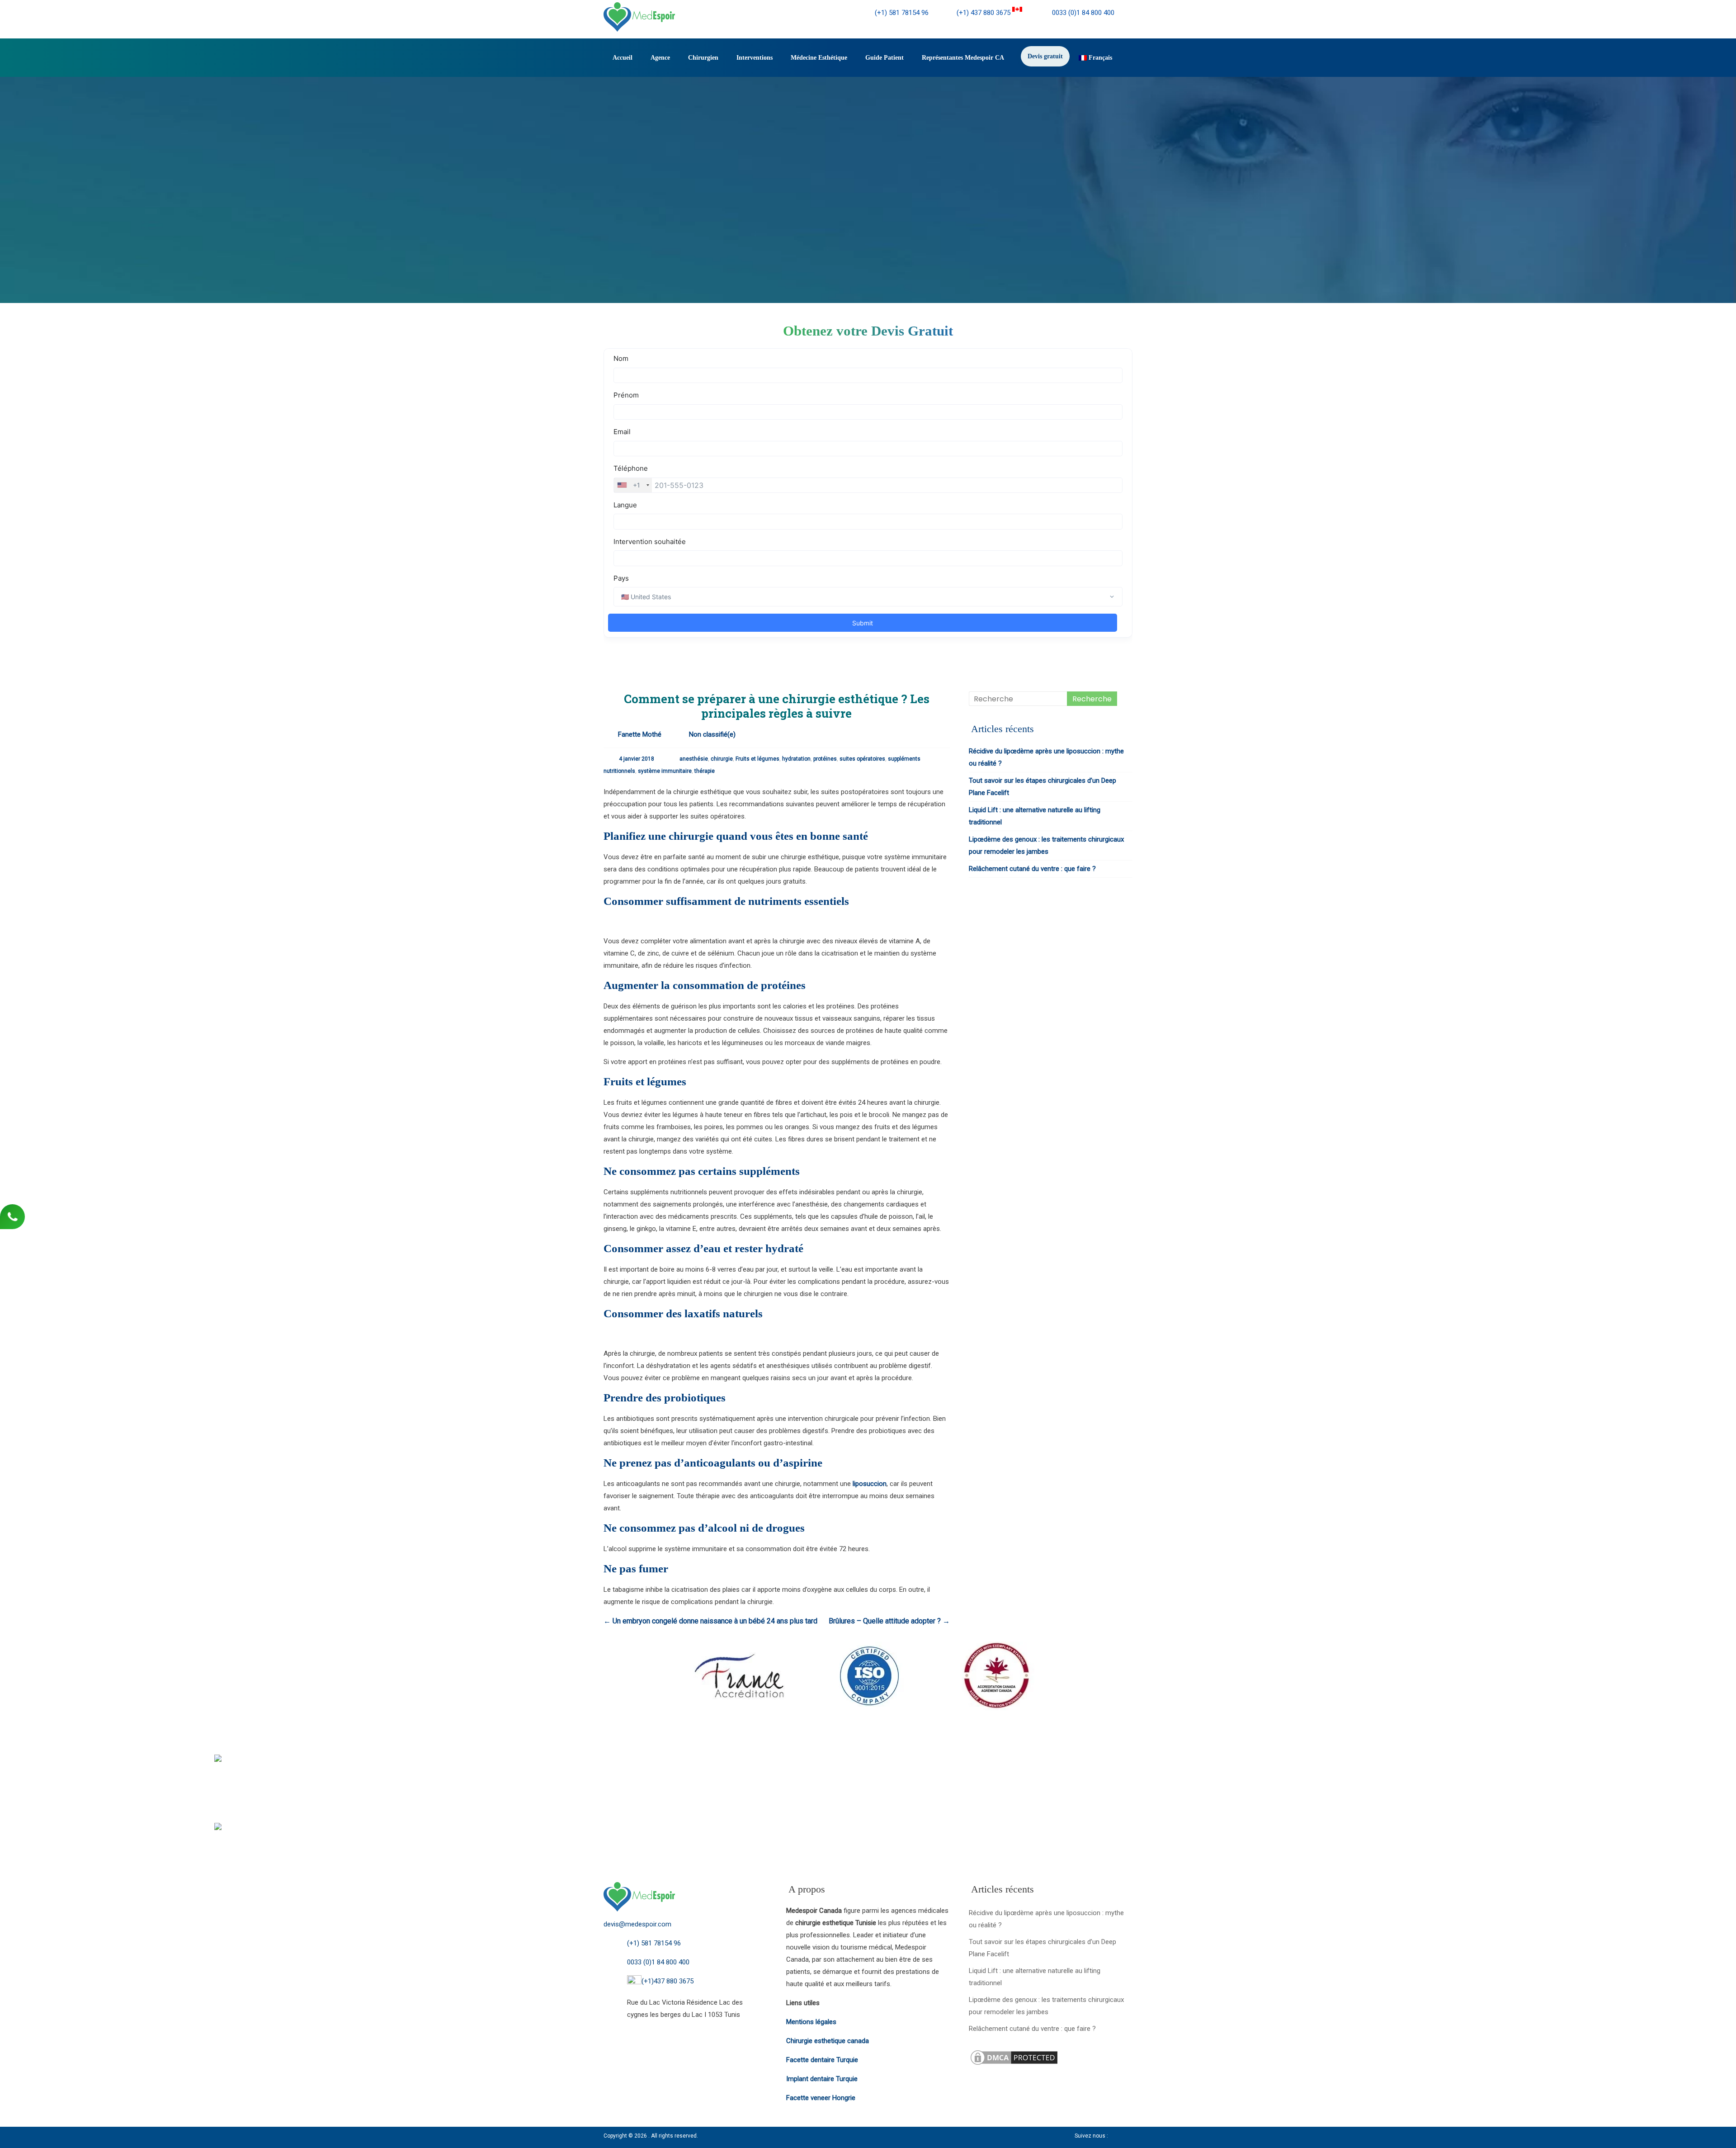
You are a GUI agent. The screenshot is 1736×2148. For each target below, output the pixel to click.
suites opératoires (862, 759)
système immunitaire (665, 771)
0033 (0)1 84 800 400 (1082, 13)
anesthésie (694, 759)
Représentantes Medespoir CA (963, 58)
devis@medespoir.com (637, 1924)
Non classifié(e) (712, 734)
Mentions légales (811, 2022)
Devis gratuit (1045, 56)
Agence (660, 58)
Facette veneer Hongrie (821, 2098)
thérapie (705, 771)
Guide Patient (885, 58)
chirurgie (722, 759)
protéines (825, 759)
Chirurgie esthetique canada (828, 2041)
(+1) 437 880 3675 (984, 13)
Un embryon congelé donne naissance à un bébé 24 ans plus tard (710, 1621)
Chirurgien (703, 58)
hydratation (796, 759)
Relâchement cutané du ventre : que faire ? (1032, 869)
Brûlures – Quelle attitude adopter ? (889, 1621)
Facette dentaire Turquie (822, 2060)
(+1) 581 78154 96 (902, 13)
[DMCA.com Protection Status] (1014, 2054)
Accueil (623, 58)
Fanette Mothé (640, 734)
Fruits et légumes (757, 759)
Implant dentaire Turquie (822, 2079)
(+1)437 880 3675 (668, 1981)
